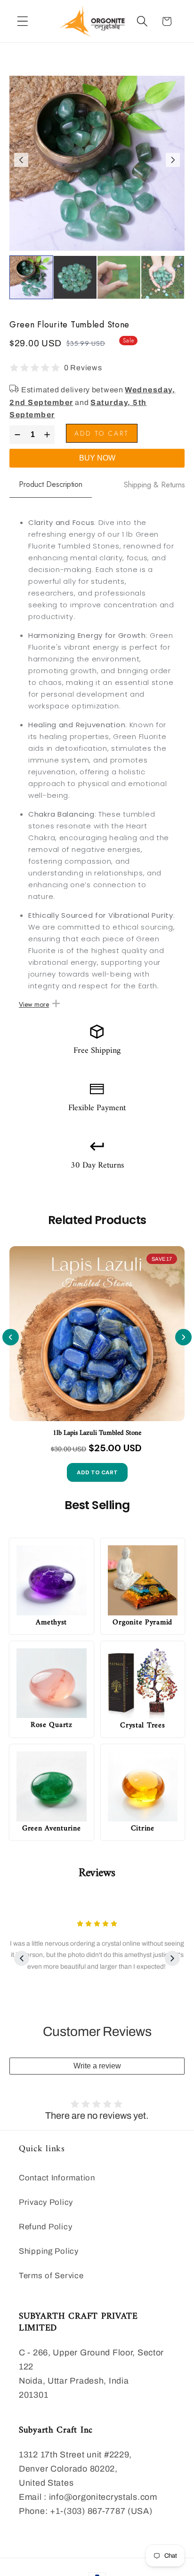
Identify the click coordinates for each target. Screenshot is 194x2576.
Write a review (97, 2066)
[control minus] (16, 435)
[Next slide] (173, 160)
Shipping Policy (49, 2251)
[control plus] (48, 435)
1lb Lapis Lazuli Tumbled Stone (97, 1433)
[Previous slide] (11, 1337)
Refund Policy (45, 2227)
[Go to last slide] (21, 160)
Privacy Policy (46, 2202)
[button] (23, 21)
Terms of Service (51, 2276)
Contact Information (57, 2178)
